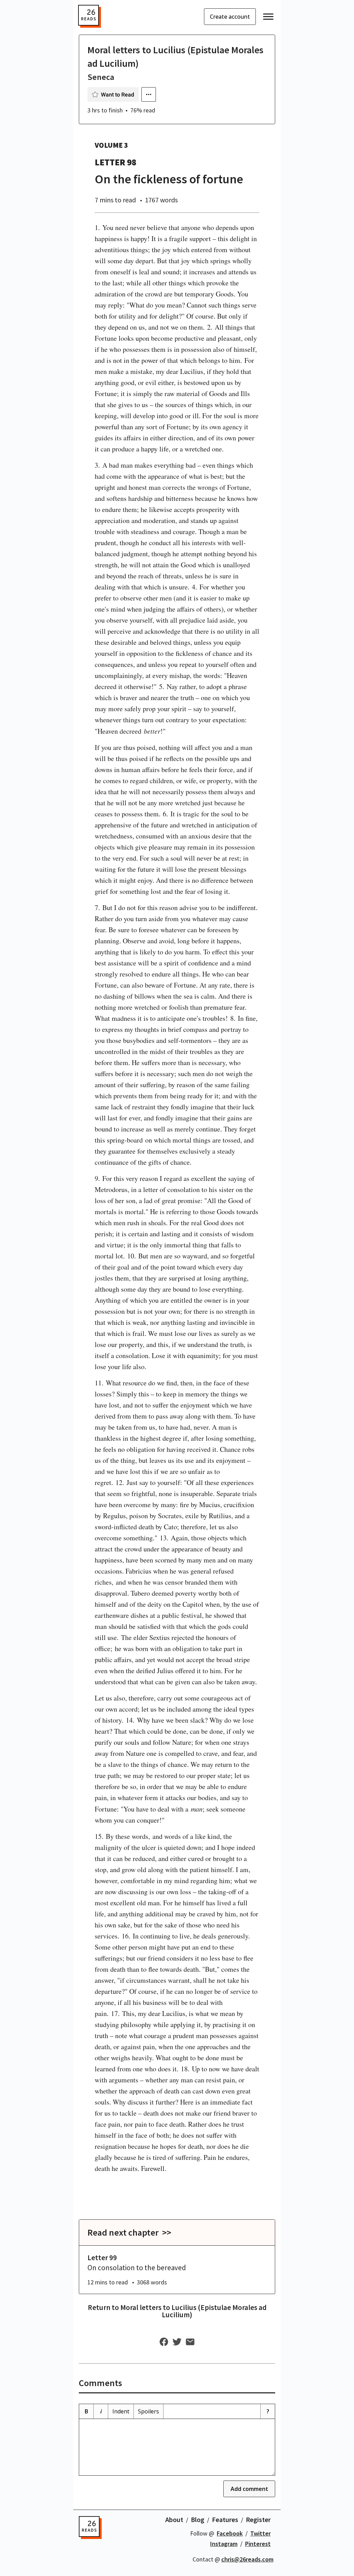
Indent (121, 2411)
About (174, 2519)
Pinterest (258, 2544)
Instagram (224, 2544)
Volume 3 (111, 145)
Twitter (260, 2533)
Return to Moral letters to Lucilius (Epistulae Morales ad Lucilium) (177, 2311)
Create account (230, 17)
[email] (190, 2342)
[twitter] (177, 2342)
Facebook (230, 2533)
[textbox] (177, 2447)
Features (225, 2519)
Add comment (249, 2489)
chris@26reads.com (247, 2559)
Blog (198, 2519)
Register (258, 2519)
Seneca (101, 77)
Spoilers (148, 2411)
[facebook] (164, 2342)
